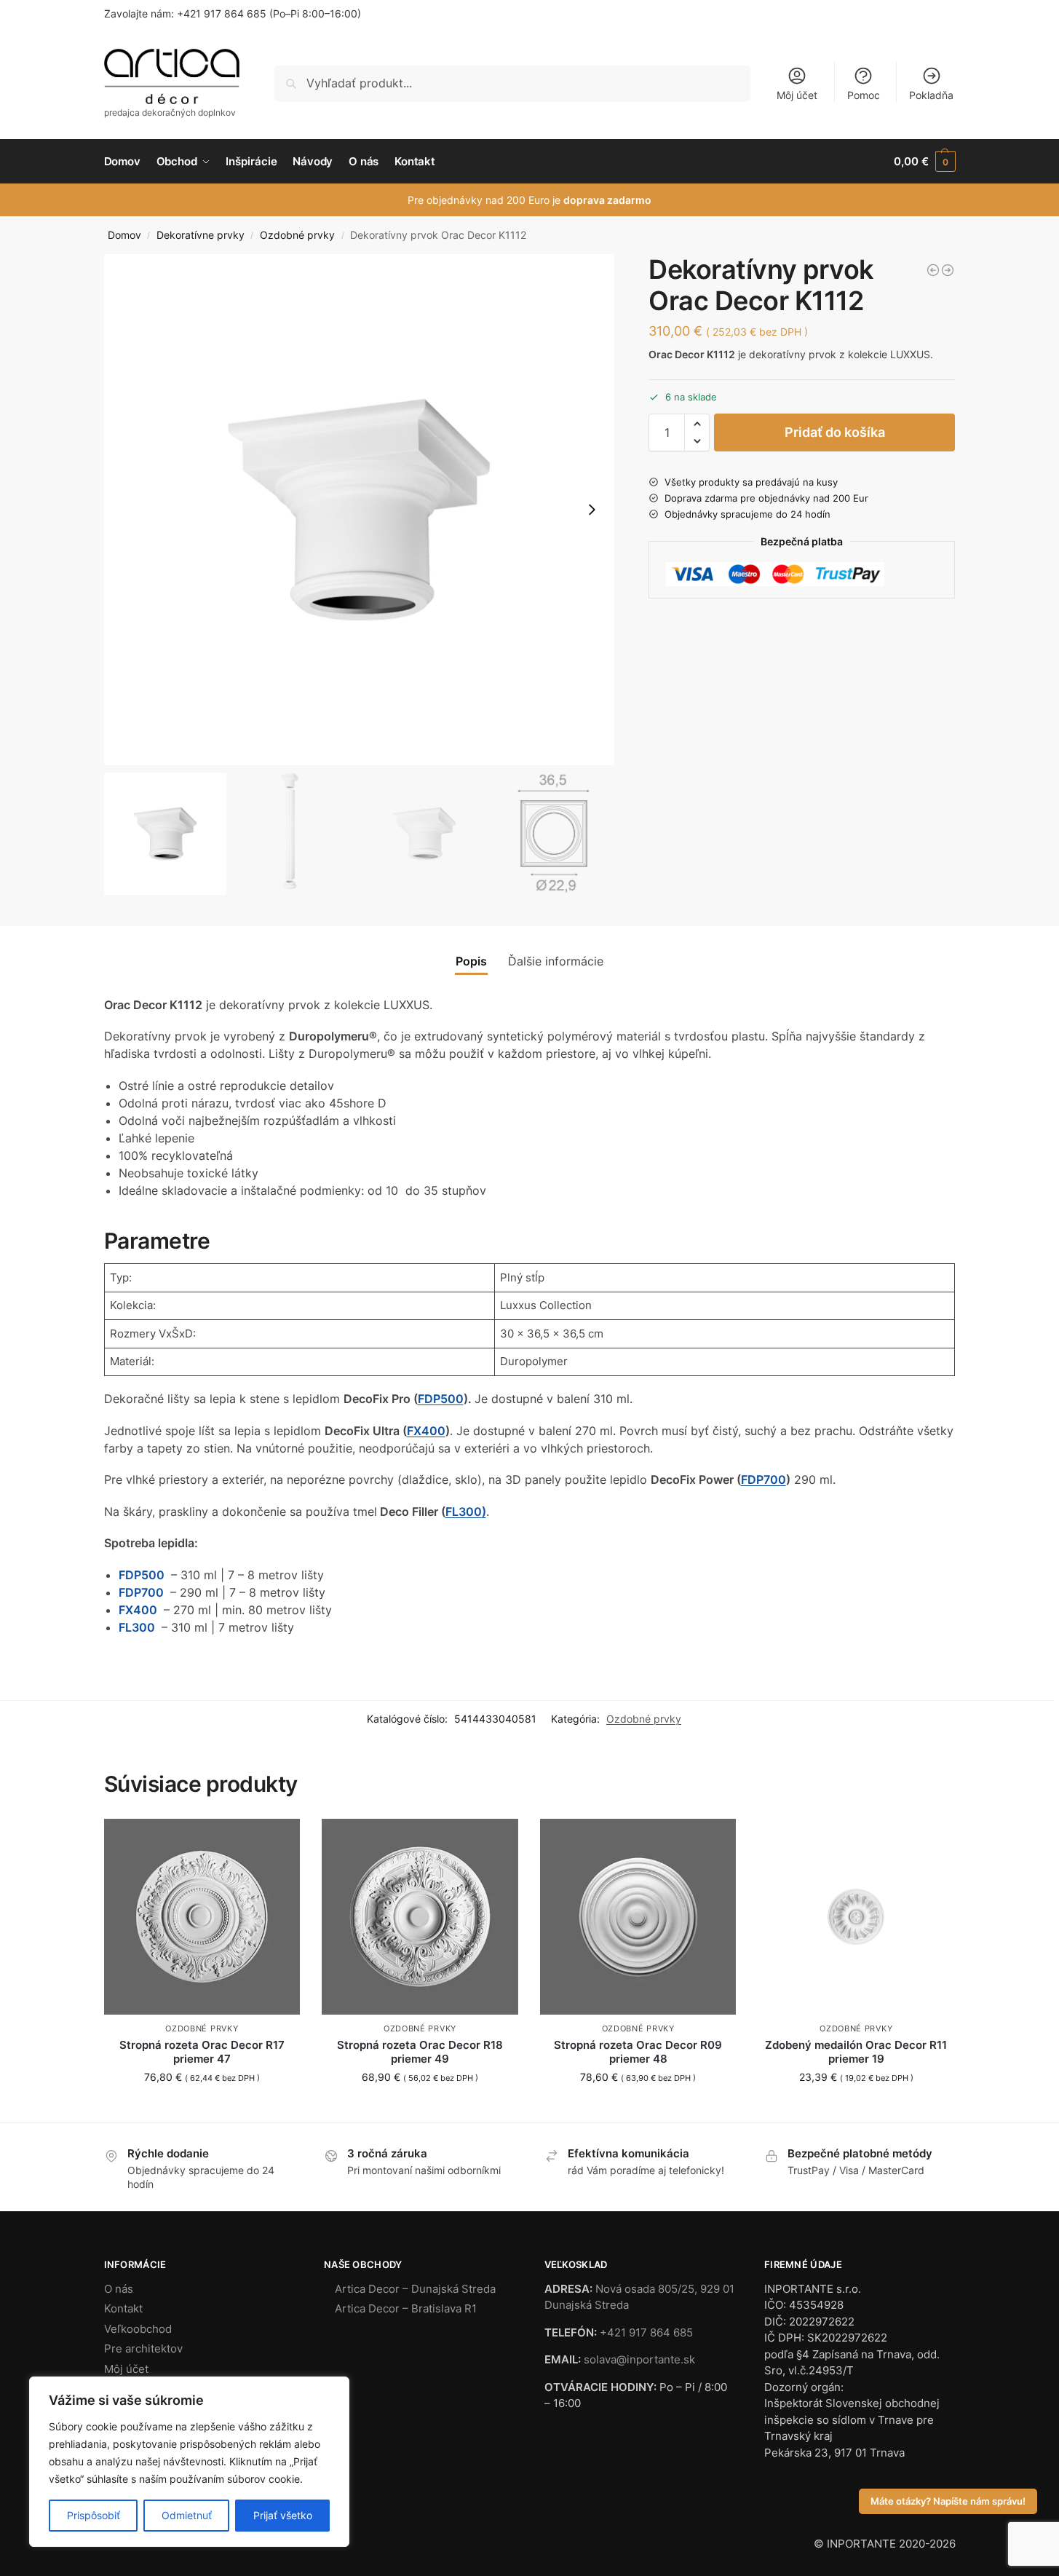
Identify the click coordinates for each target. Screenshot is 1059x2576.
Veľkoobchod (138, 2329)
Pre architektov (143, 2348)
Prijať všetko (283, 2515)
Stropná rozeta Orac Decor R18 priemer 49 (420, 2052)
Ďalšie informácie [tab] (556, 961)
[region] (189, 2462)
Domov (124, 235)
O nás (119, 2289)
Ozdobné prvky (297, 235)
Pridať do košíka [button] (202, 2107)
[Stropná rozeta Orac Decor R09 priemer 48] (638, 1917)
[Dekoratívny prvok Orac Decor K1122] (933, 270)
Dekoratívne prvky (201, 235)
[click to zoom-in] (360, 510)
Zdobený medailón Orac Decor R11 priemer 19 (856, 2052)
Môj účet (797, 95)
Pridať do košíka (835, 432)
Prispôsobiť (94, 2515)
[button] (924, 162)
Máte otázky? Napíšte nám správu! (948, 2501)
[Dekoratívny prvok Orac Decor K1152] (948, 270)
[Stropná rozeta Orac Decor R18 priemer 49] (420, 1917)
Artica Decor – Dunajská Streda (415, 2289)
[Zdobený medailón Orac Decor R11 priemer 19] (856, 1917)
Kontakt (123, 2308)
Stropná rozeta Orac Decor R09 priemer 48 (638, 2052)
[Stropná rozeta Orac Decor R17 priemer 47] (202, 1917)
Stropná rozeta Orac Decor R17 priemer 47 (202, 2052)
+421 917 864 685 (222, 13)
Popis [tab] (471, 961)
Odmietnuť (187, 2515)
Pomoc (864, 95)
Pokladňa (931, 95)
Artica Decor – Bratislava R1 (406, 2308)
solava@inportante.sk (639, 2359)
